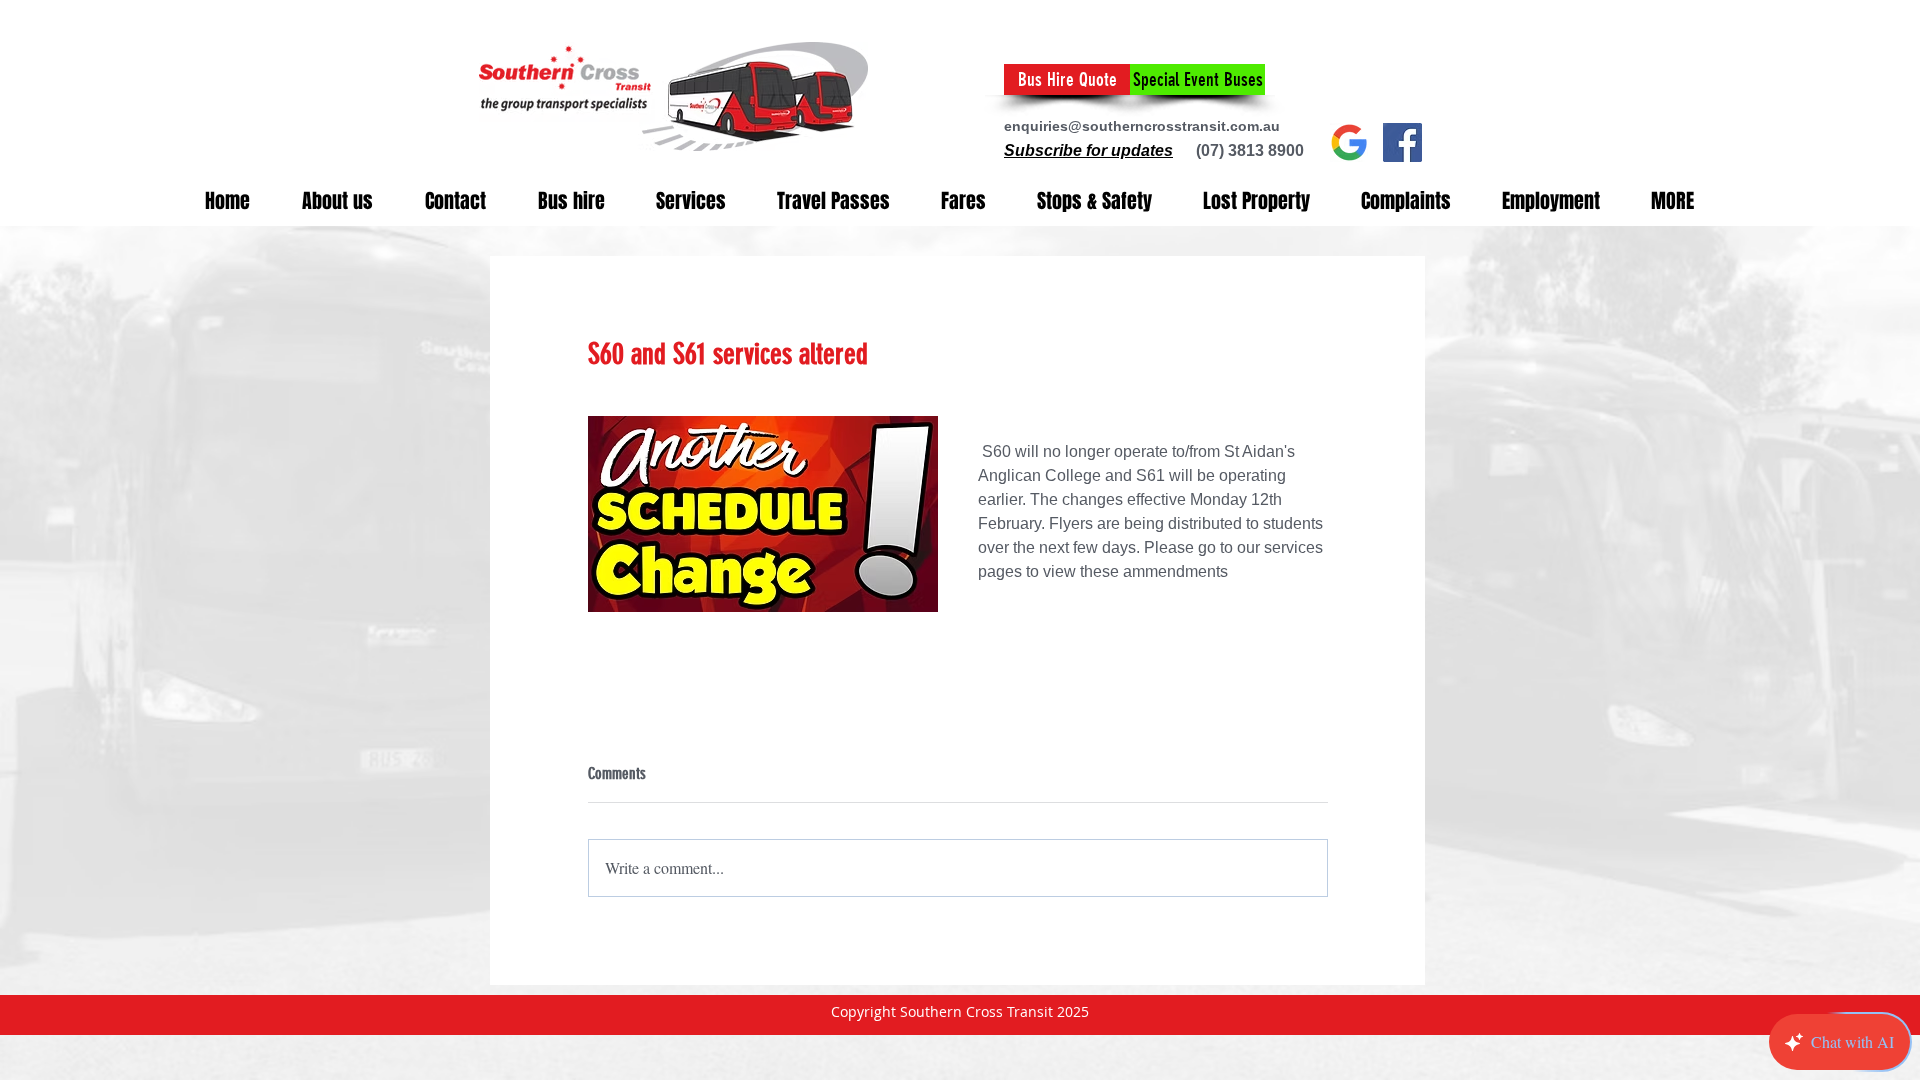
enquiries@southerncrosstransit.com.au (1142, 126)
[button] (1088, 150)
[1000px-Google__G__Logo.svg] (1349, 142)
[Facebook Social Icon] (1402, 142)
